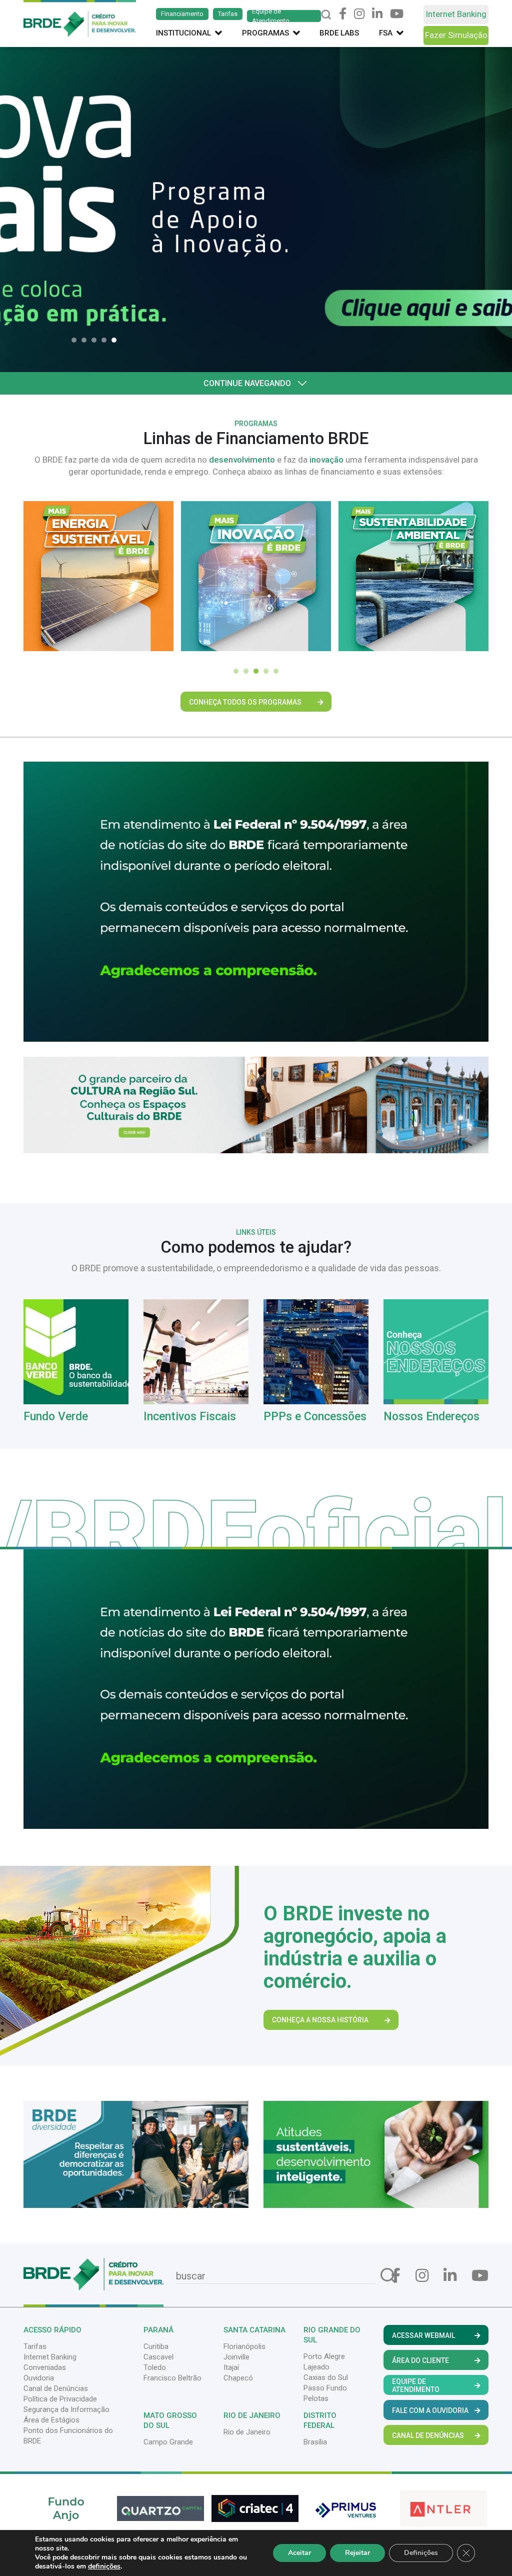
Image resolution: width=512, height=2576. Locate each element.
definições (104, 2566)
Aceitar (299, 2553)
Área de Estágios (51, 2420)
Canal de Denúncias (56, 2388)
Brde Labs (339, 33)
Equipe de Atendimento (271, 16)
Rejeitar (357, 2553)
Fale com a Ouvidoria (430, 2410)
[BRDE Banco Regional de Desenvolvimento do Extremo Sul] (80, 18)
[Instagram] (359, 14)
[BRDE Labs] (256, 1104)
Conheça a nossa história (320, 2020)
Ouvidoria (39, 2378)
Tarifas (228, 14)
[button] (76, 340)
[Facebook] (343, 14)
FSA (386, 33)
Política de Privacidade (60, 2399)
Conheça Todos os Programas (245, 702)
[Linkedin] (377, 14)
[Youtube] (397, 14)
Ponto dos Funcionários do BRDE (68, 2436)
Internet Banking (456, 14)
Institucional (183, 33)
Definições (421, 2553)
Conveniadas (45, 2367)
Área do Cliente (420, 2360)
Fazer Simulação (456, 35)
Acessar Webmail (423, 2335)
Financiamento (182, 14)
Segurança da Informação (66, 2409)
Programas (265, 33)
